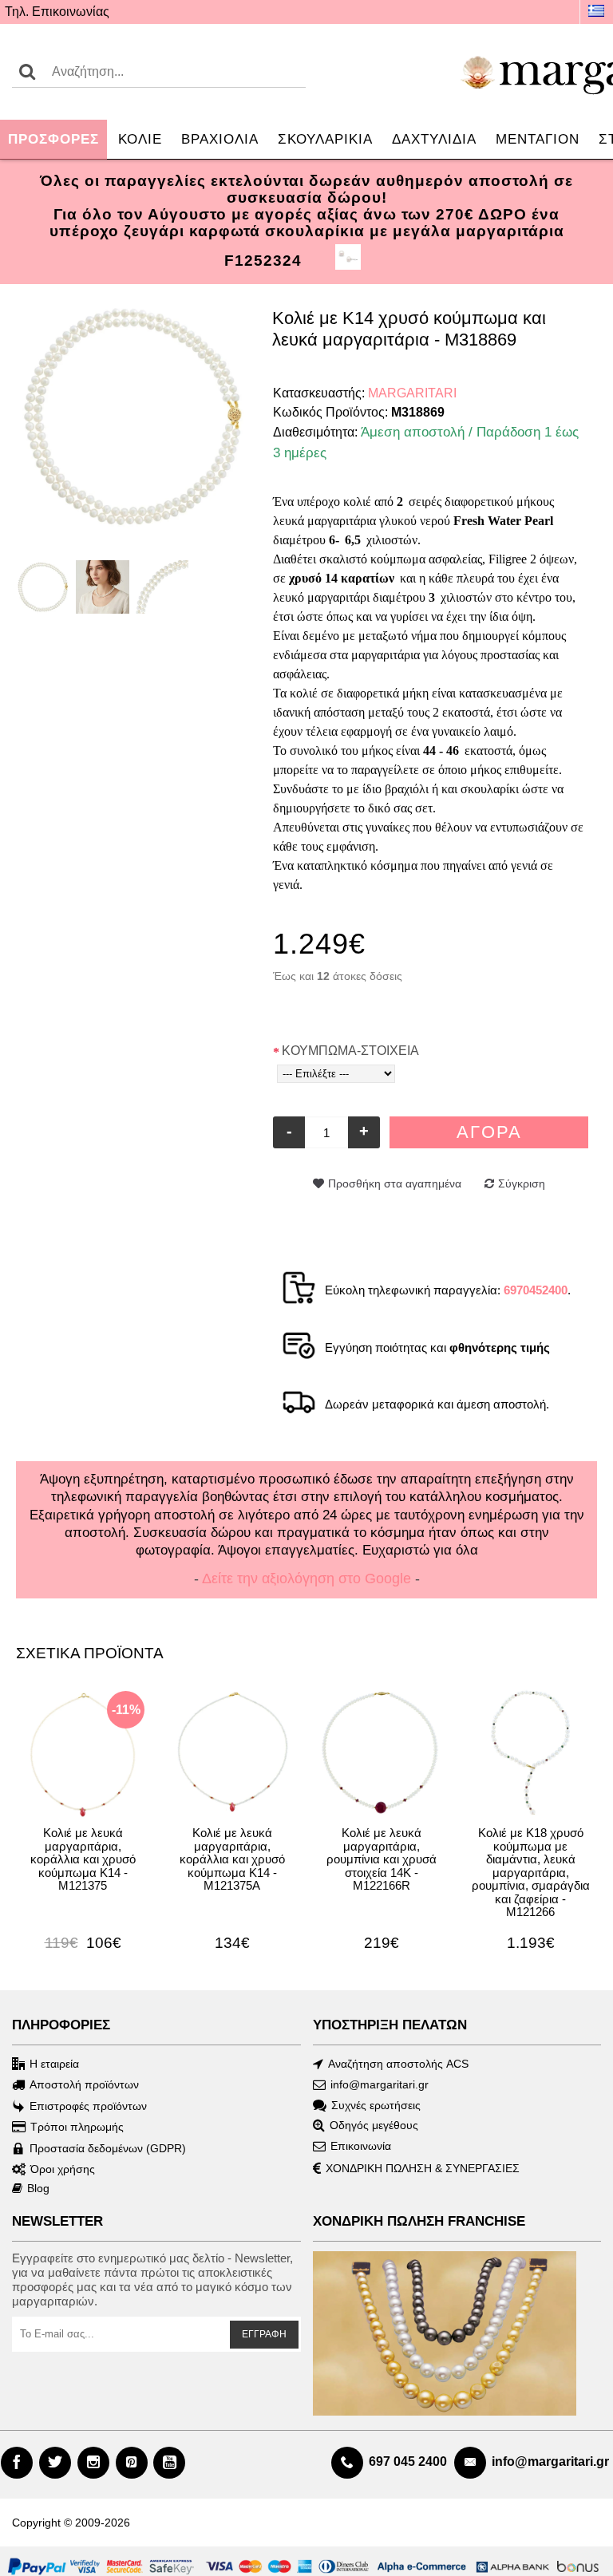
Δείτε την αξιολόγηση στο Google (306, 1578)
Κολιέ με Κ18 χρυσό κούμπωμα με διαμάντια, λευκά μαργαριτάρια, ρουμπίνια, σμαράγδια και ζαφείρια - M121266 (531, 1872)
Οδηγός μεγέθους (374, 2125)
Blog (38, 2188)
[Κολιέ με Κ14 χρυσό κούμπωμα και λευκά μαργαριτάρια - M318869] (132, 416)
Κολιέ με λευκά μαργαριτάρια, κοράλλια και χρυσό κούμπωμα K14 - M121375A (232, 1859)
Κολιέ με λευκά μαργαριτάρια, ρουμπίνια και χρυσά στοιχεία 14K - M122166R (382, 1859)
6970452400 (536, 1290)
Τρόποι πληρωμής (77, 2127)
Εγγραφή (264, 2334)
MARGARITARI (412, 393)
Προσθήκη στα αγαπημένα (395, 1183)
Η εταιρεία (54, 2064)
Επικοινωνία (361, 2146)
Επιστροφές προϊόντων (88, 2106)
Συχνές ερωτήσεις (376, 2104)
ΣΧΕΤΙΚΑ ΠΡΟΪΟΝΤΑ (90, 1653)
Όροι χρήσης (63, 2169)
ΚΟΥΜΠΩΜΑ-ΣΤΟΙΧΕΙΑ (350, 1051)
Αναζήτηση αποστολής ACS (398, 2064)
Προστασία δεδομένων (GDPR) (108, 2147)
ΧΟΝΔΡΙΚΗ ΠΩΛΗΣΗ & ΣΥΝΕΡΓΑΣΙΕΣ (423, 2168)
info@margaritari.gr (380, 2084)
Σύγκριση (522, 1183)
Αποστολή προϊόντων (84, 2084)
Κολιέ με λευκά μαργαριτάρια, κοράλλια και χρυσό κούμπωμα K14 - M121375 (83, 1859)
